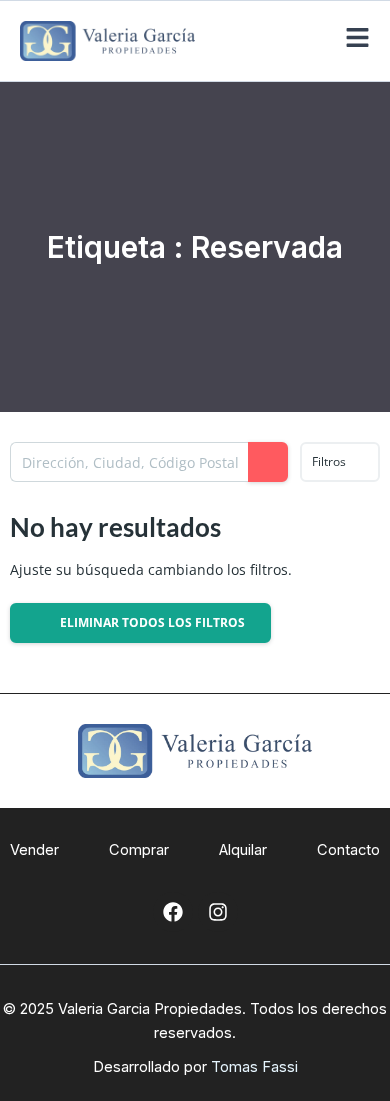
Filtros (330, 461)
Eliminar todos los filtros (151, 622)
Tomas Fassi (254, 1067)
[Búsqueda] (268, 462)
